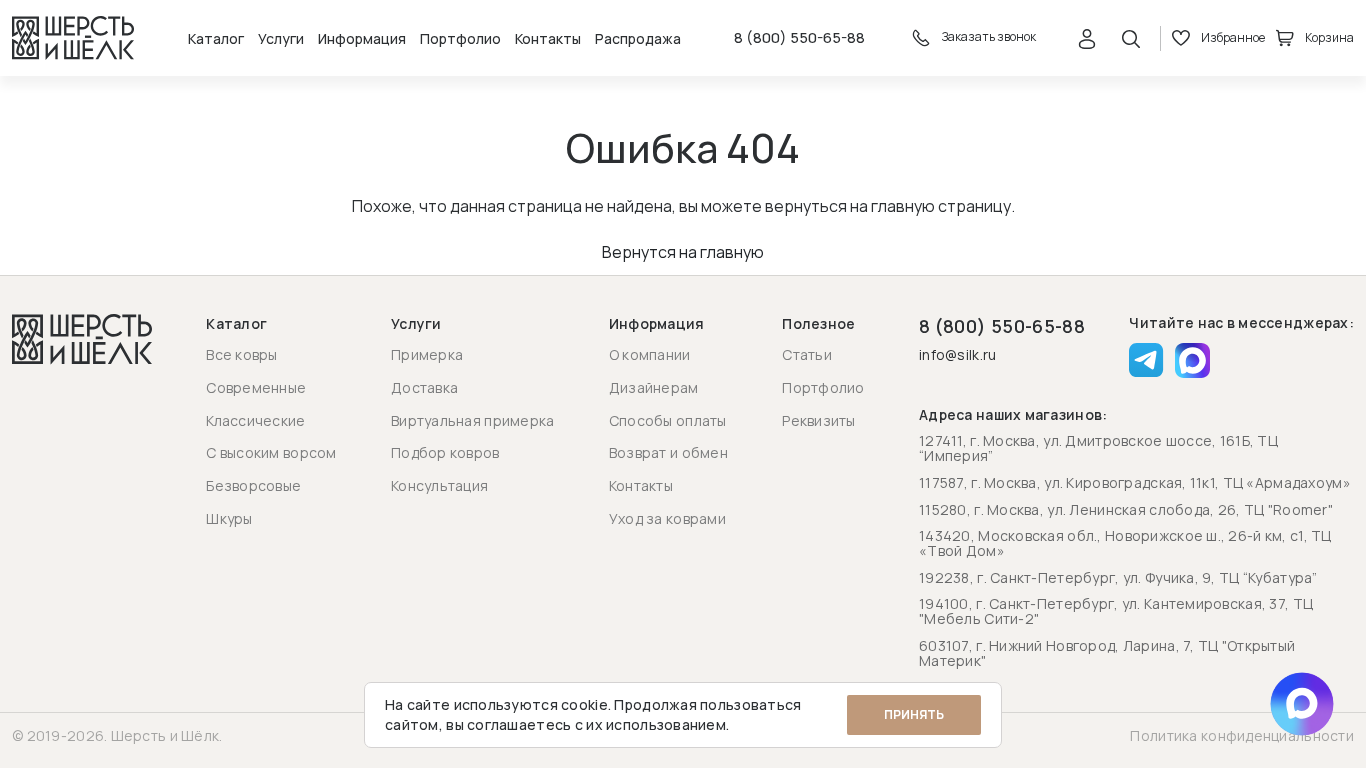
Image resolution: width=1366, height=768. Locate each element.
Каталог (216, 38)
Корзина (1329, 37)
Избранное (1233, 37)
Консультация (439, 485)
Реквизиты (819, 420)
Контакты (548, 38)
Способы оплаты (668, 420)
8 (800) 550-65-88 (799, 38)
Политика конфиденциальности (1242, 735)
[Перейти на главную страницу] (73, 38)
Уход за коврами (667, 518)
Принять (914, 714)
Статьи (807, 354)
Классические (255, 420)
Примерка (427, 354)
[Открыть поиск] (1131, 38)
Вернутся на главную (683, 252)
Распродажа (638, 38)
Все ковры (242, 354)
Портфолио (460, 38)
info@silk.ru (957, 355)
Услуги (281, 38)
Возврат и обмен (668, 452)
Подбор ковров (445, 452)
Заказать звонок (988, 37)
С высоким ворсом (271, 452)
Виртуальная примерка (473, 420)
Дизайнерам (654, 387)
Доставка (424, 387)
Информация (362, 38)
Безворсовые (253, 485)
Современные (256, 387)
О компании (650, 354)
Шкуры (229, 518)
